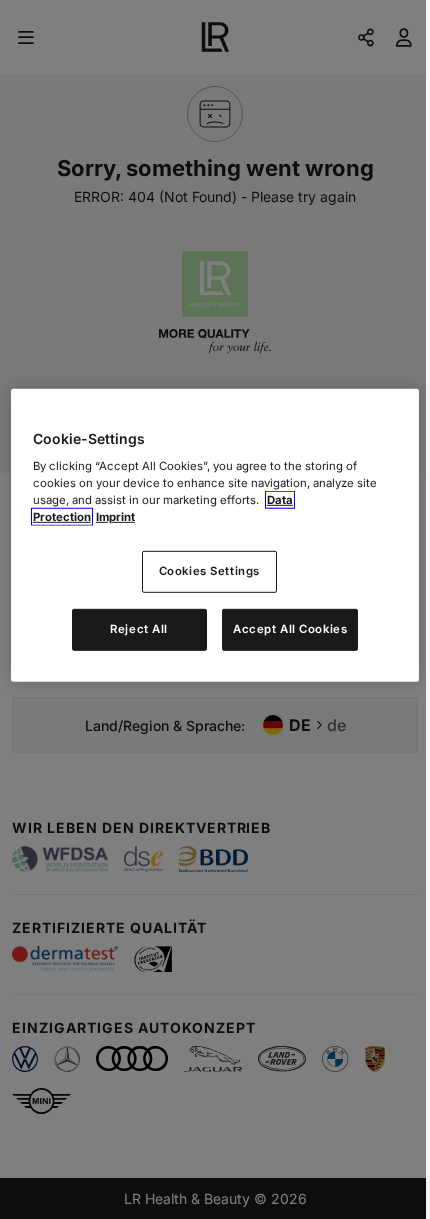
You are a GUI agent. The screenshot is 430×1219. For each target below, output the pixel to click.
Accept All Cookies (290, 629)
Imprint (115, 517)
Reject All (139, 629)
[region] (215, 535)
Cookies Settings (209, 571)
